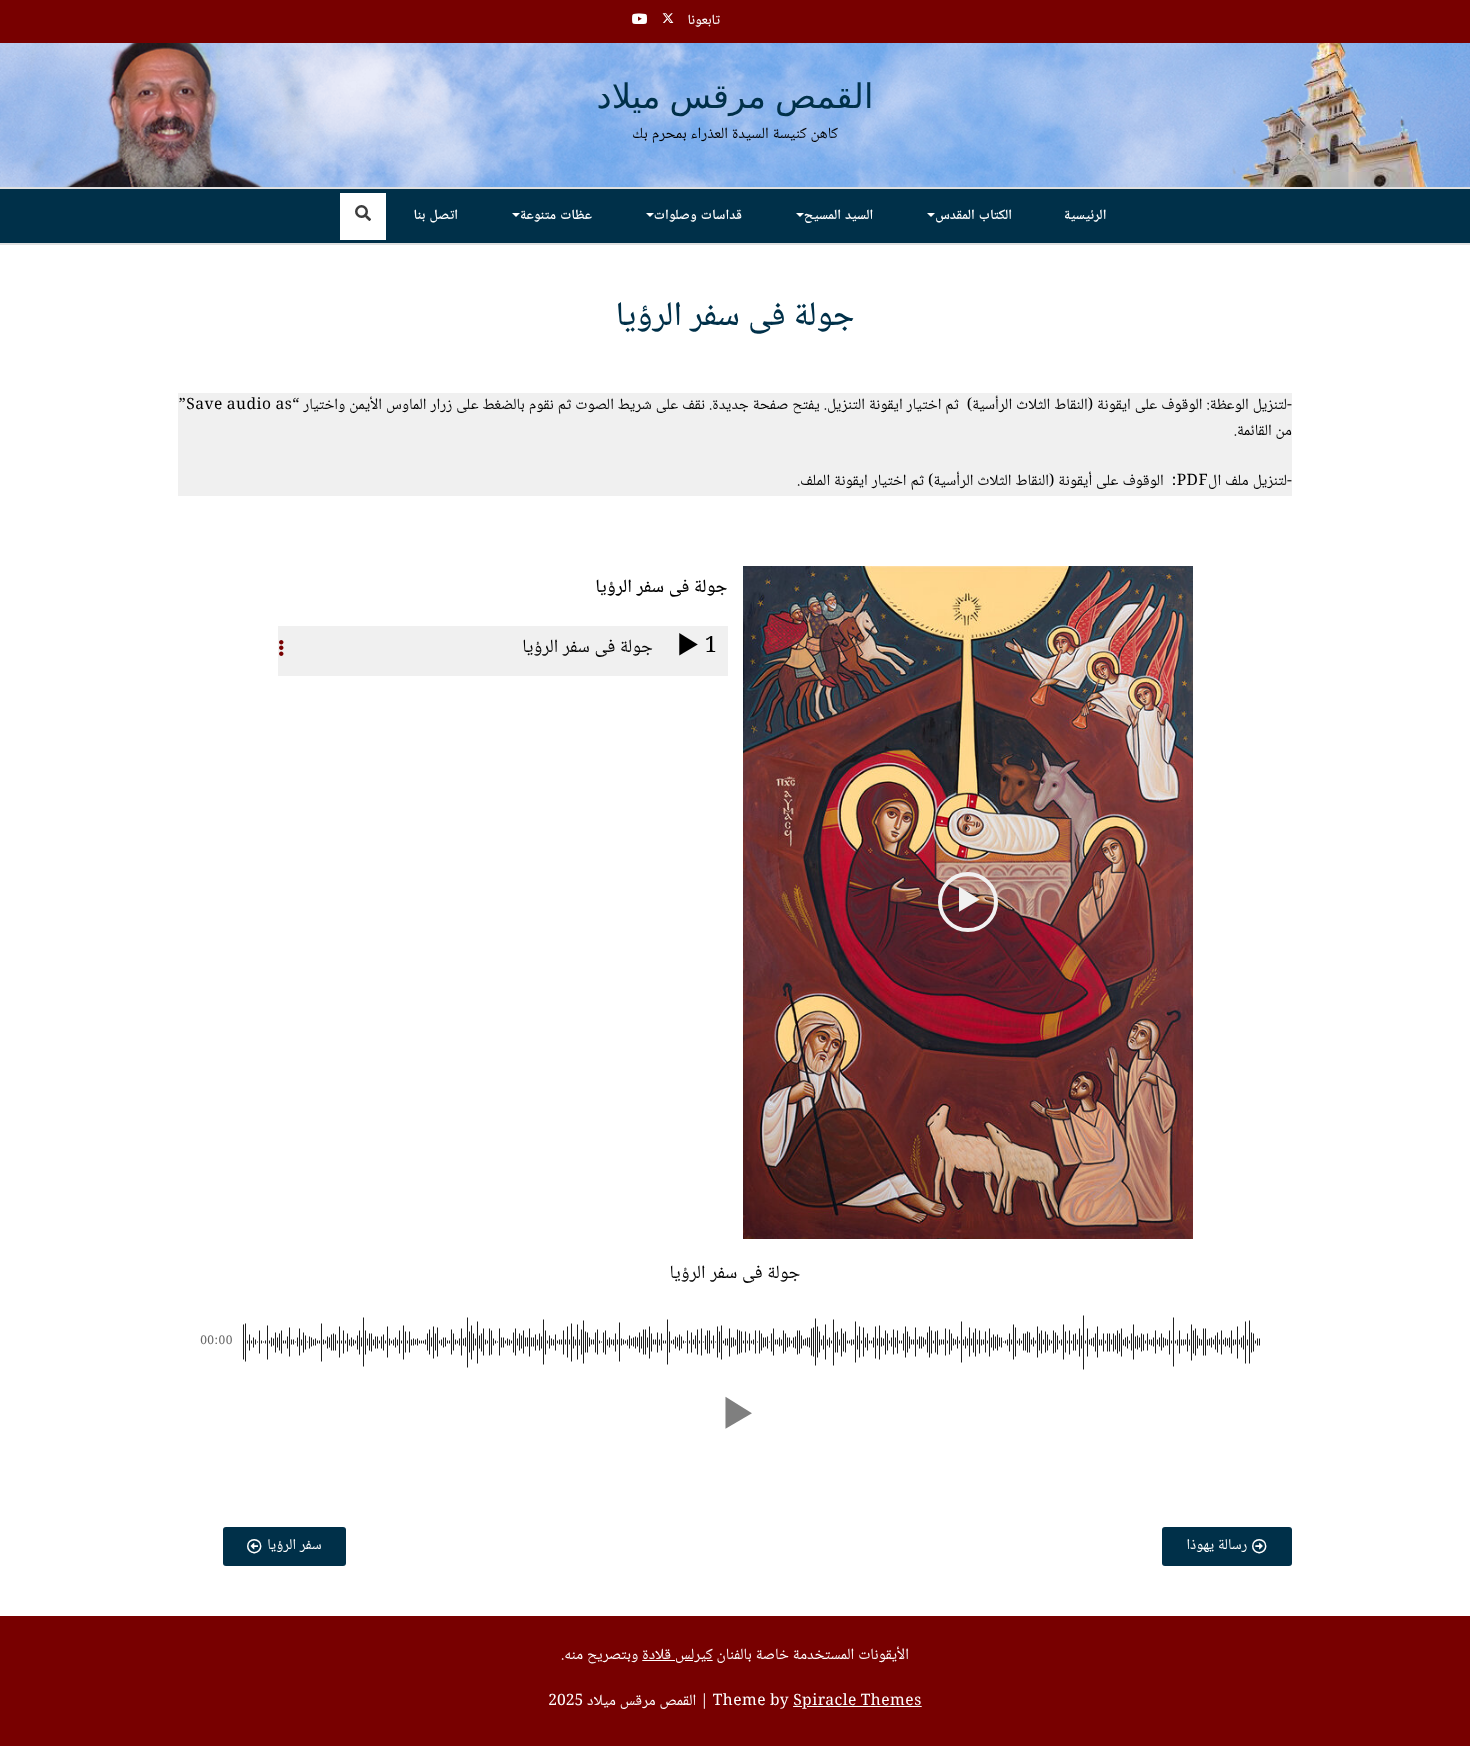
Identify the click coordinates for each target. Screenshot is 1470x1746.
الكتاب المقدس (973, 216)
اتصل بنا (436, 216)
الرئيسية (1085, 216)
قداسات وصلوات (698, 216)
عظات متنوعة (556, 216)
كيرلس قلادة (677, 1656)
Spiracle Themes (857, 1702)
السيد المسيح (838, 216)
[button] (968, 902)
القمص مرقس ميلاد (735, 99)
